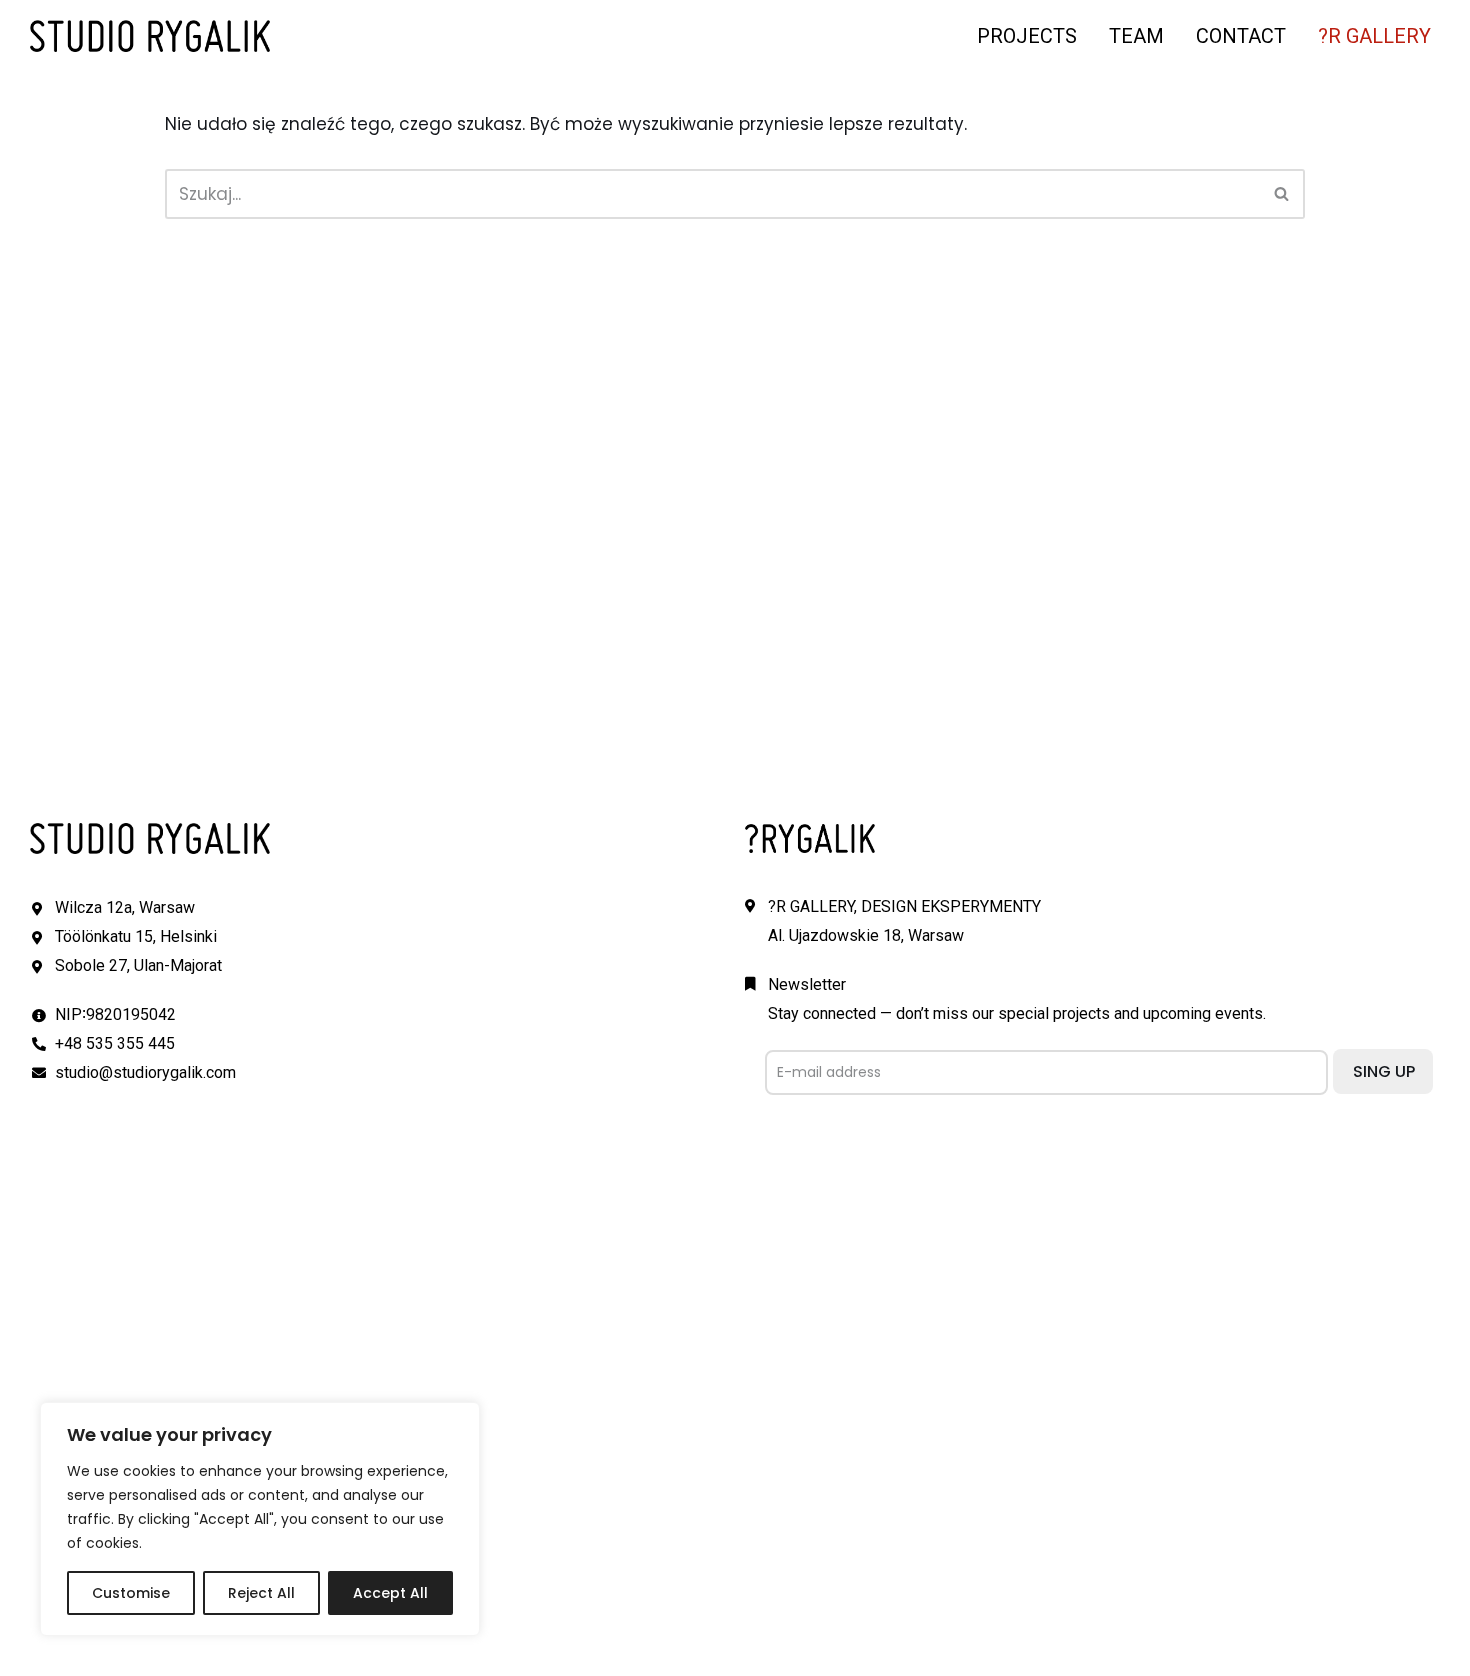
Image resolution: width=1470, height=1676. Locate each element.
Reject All (261, 1593)
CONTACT (1241, 36)
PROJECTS (1027, 36)
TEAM (1136, 36)
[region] (260, 1519)
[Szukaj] (1282, 194)
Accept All (390, 1593)
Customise (131, 1593)
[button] (1281, 193)
